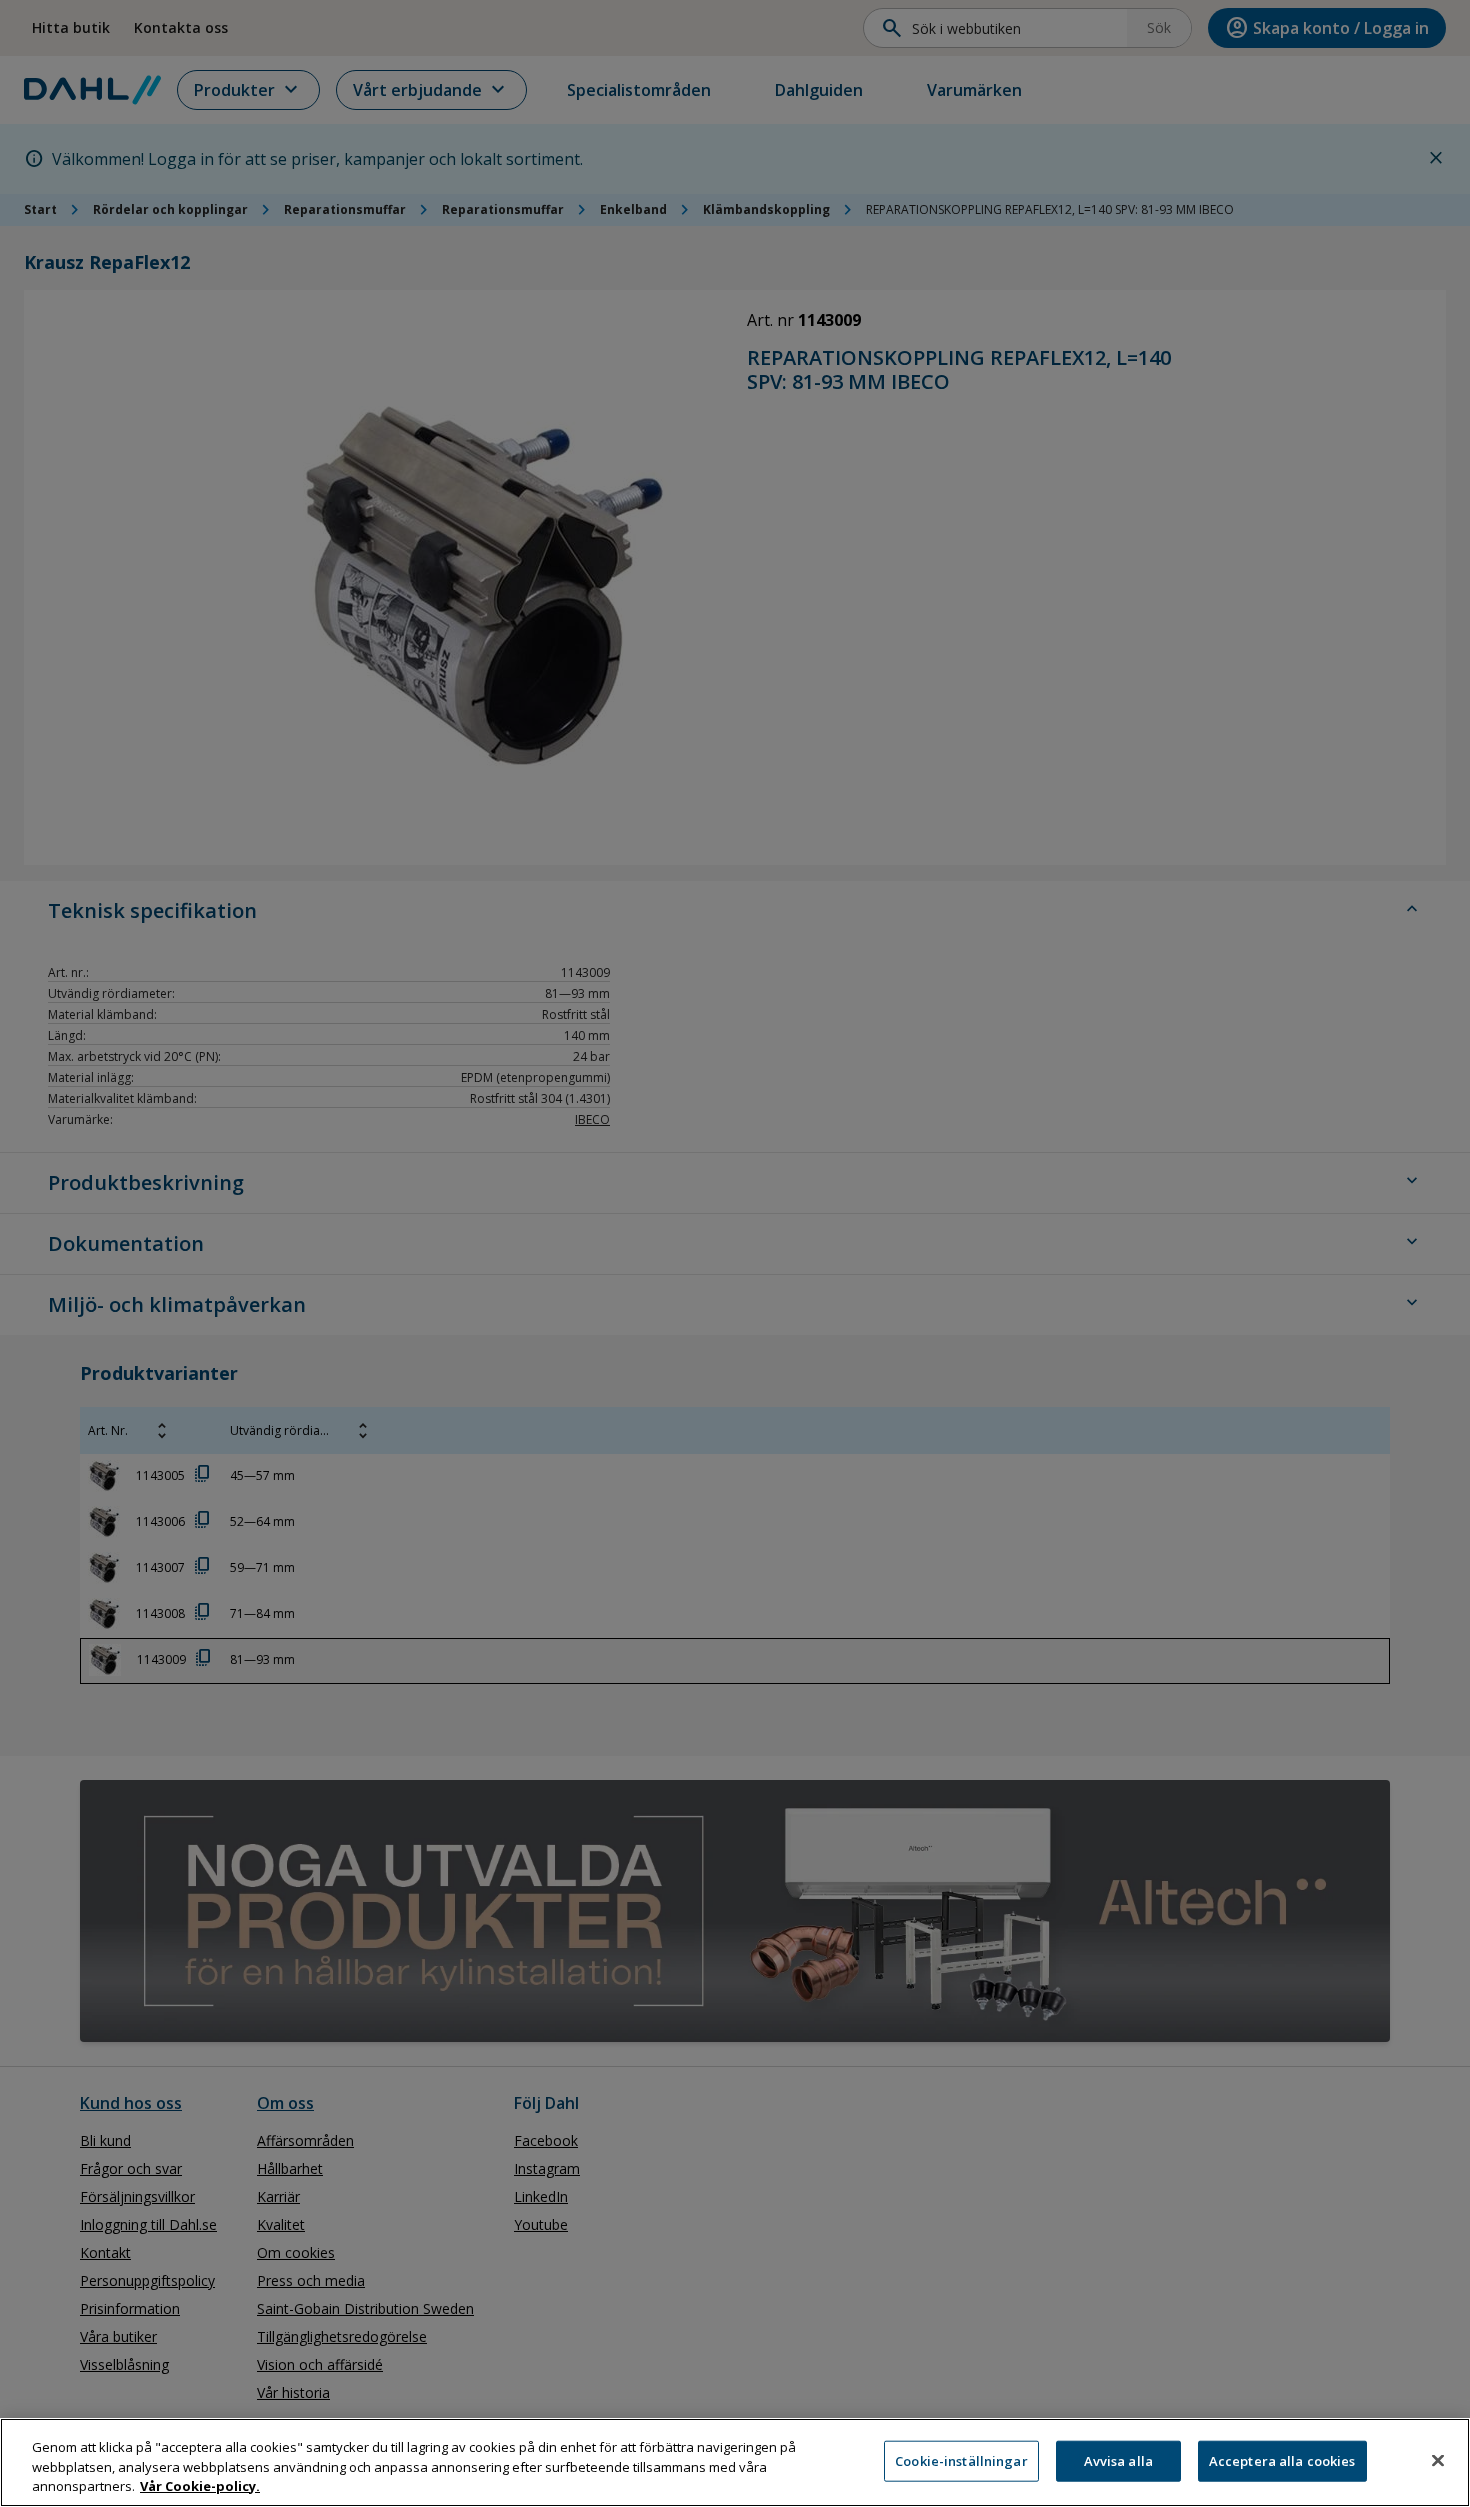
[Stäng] (1438, 2460)
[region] (735, 2462)
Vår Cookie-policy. (200, 2486)
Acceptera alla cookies (1282, 2460)
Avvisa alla (1118, 2460)
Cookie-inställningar (961, 2460)
